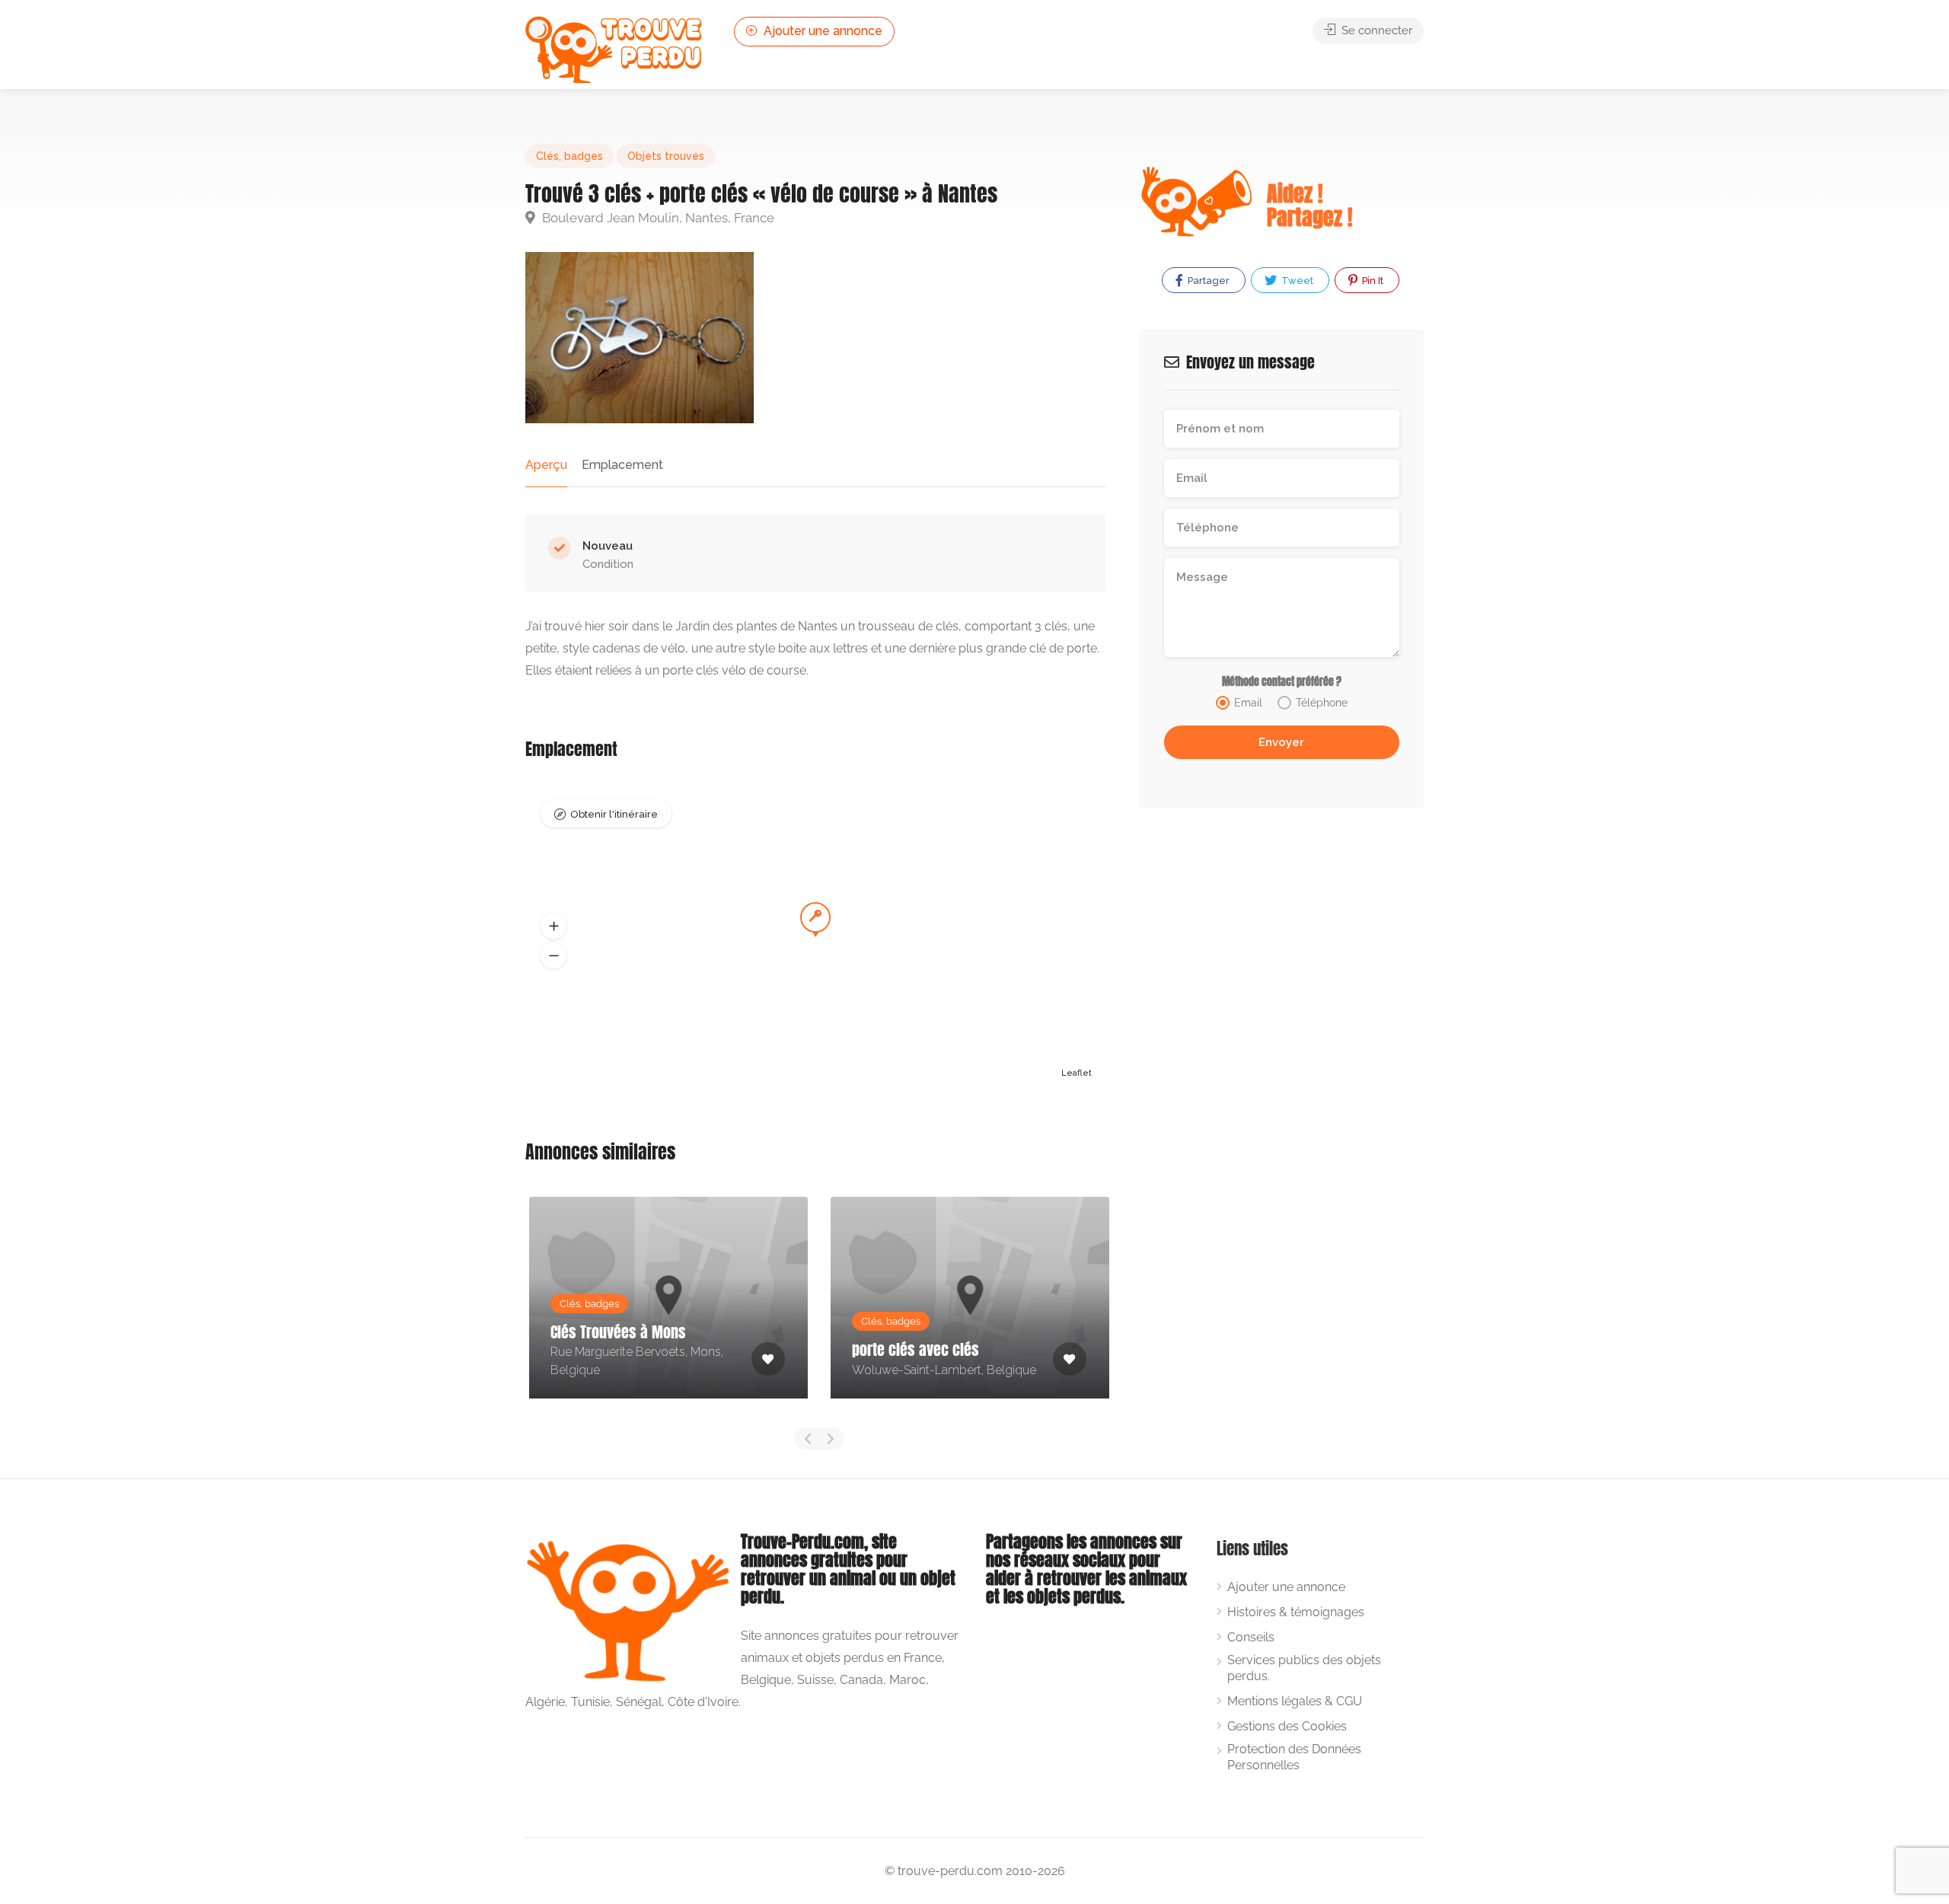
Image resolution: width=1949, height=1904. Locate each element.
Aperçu (546, 465)
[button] (553, 926)
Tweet (1296, 281)
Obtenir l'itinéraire (614, 814)
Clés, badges (569, 156)
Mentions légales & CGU (1295, 1701)
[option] (668, 1309)
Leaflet (1077, 1073)
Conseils (1251, 1637)
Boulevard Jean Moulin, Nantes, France (657, 218)
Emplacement (622, 465)
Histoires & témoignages (1296, 1612)
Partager (1207, 281)
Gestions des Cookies (1287, 1726)
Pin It (1372, 281)
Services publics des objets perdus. (1304, 1668)
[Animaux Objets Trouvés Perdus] (615, 48)
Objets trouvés (666, 156)
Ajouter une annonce (821, 31)
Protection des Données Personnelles (1294, 1757)
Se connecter (1375, 30)
